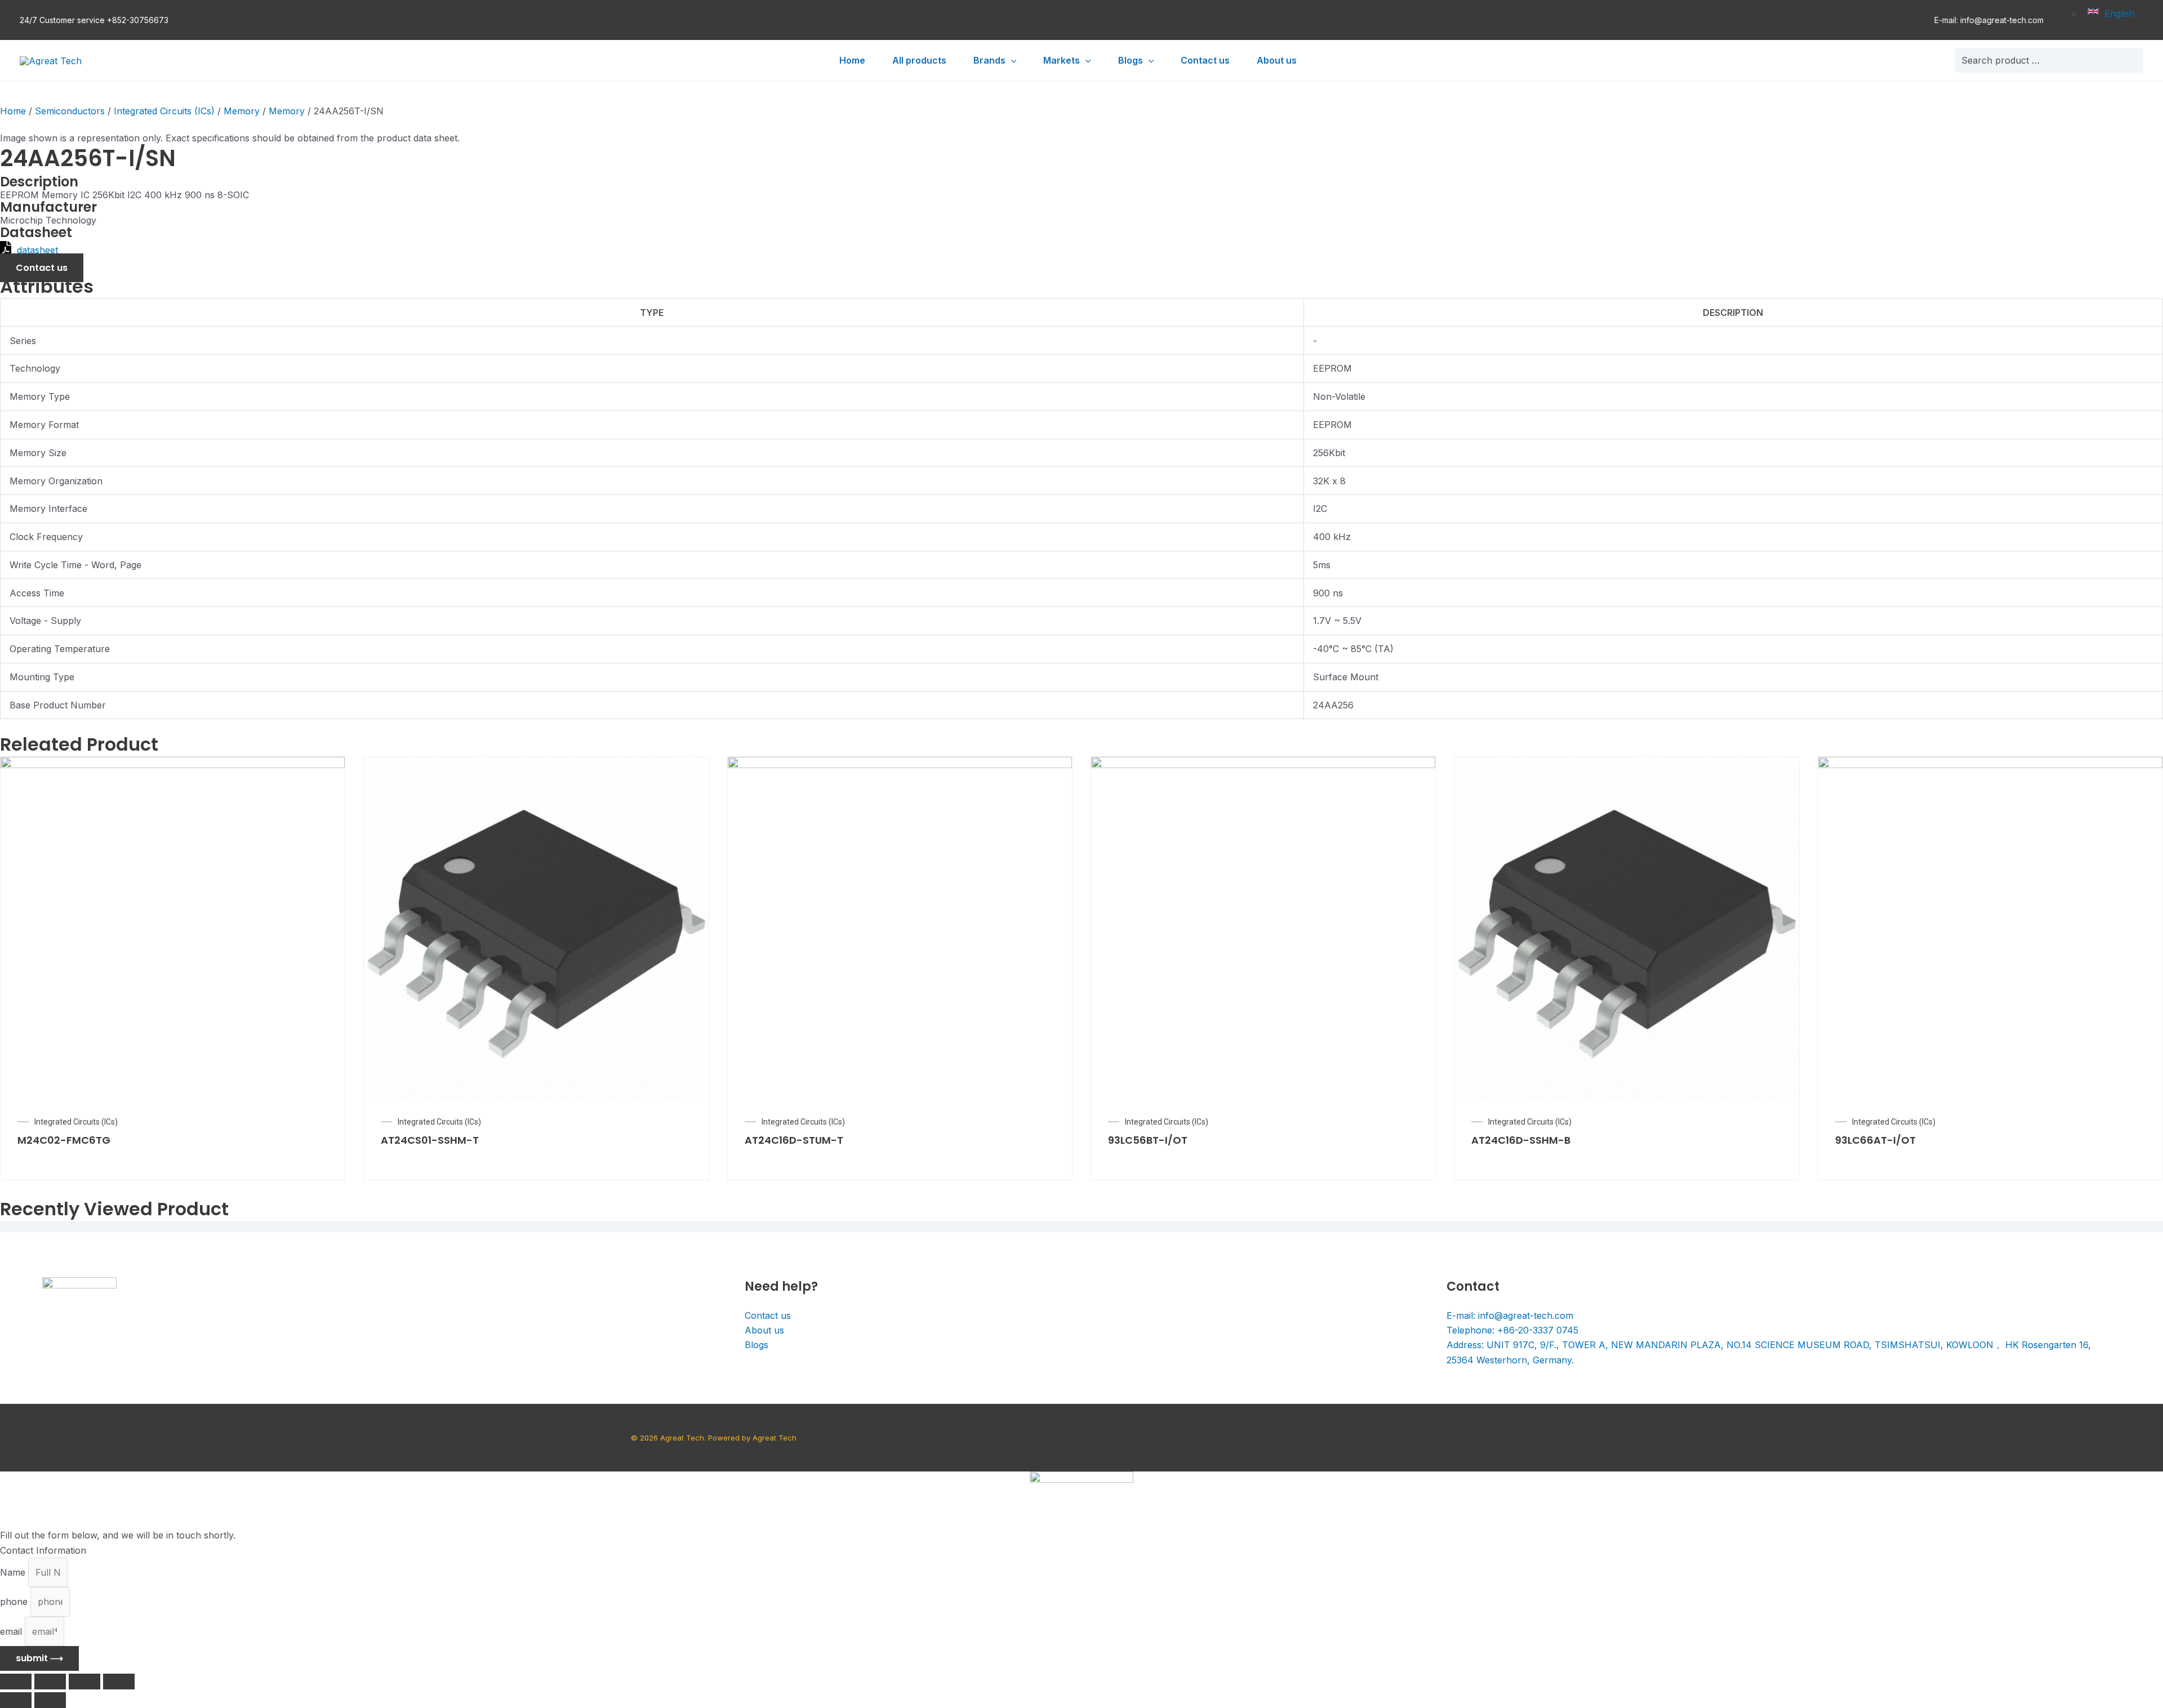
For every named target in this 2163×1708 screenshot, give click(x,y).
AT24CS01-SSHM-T (430, 1140)
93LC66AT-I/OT (1875, 1140)
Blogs (756, 1345)
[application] (1011, 60)
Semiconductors (70, 111)
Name (14, 1572)
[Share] (50, 1682)
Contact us (768, 1315)
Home (13, 111)
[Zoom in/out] (119, 1682)
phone (15, 1602)
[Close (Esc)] (16, 1682)
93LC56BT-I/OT (1148, 1140)
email (12, 1631)
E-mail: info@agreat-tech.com (1989, 20)
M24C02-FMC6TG (64, 1140)
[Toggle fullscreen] (84, 1682)
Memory (242, 111)
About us (764, 1330)
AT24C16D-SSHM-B (1521, 1140)
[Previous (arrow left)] (16, 1700)
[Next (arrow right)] (50, 1700)
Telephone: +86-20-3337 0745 (1512, 1330)
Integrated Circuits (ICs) (164, 111)
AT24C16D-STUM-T (794, 1140)
